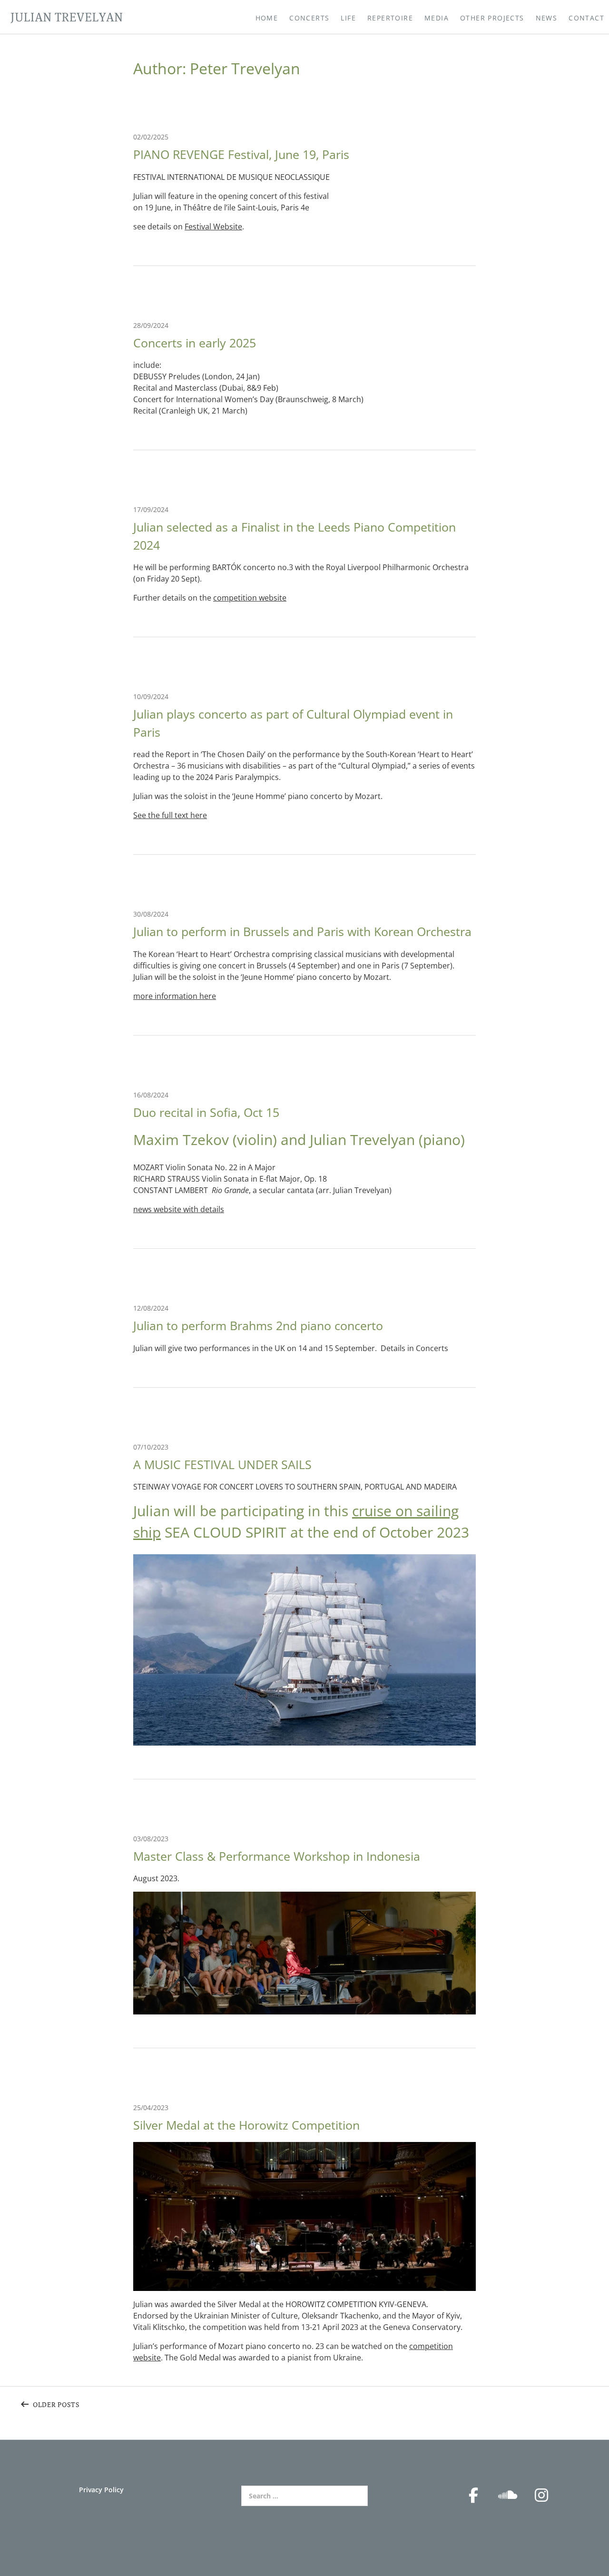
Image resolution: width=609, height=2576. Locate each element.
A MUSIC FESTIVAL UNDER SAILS (222, 1464)
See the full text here (170, 815)
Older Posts (56, 2404)
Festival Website (213, 227)
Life (348, 18)
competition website (250, 598)
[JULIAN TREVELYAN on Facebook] (473, 2495)
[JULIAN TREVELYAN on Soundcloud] (508, 2495)
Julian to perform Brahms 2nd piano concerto (258, 1325)
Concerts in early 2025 (195, 343)
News (547, 18)
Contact (586, 18)
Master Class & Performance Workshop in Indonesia (277, 1856)
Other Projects (492, 18)
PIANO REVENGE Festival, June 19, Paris (241, 154)
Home (267, 18)
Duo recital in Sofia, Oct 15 (206, 1112)
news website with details (179, 1209)
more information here (175, 996)
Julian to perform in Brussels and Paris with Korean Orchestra (302, 931)
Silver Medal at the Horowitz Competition (246, 2125)
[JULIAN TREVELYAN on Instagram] (541, 2495)
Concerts (309, 18)
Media (437, 18)
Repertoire (390, 18)
